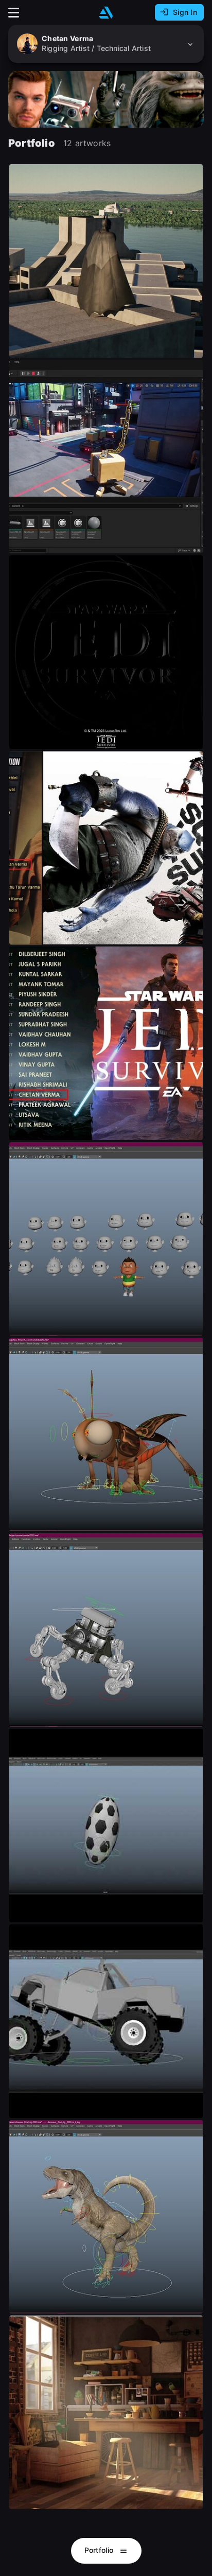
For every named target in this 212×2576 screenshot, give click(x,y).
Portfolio (100, 2550)
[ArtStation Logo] (106, 13)
